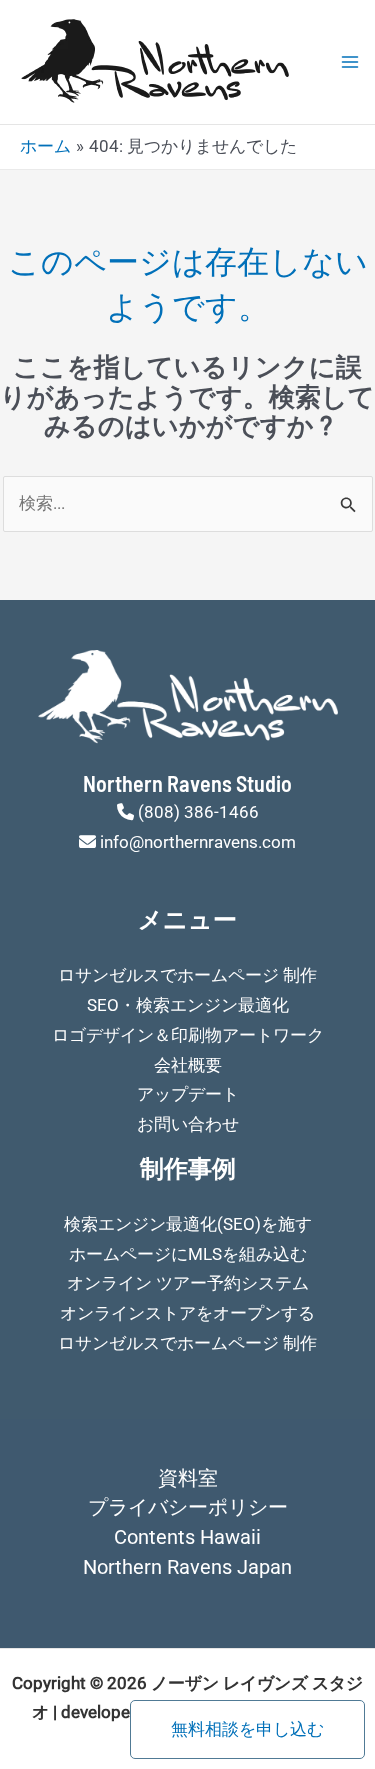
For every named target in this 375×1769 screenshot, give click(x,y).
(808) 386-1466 (198, 812)
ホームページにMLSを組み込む (188, 1254)
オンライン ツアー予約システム (188, 1283)
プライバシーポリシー (188, 1507)
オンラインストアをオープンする (187, 1313)
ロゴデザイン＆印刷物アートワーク (188, 1035)
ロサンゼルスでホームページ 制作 (187, 975)
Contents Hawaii (187, 1537)
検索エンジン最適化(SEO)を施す (188, 1224)
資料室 (188, 1478)
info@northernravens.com (198, 842)
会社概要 (188, 1065)
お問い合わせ (188, 1124)
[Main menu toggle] (350, 62)
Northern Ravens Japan (187, 1567)
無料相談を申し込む (247, 1729)
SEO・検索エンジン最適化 (188, 1005)
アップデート (188, 1094)
